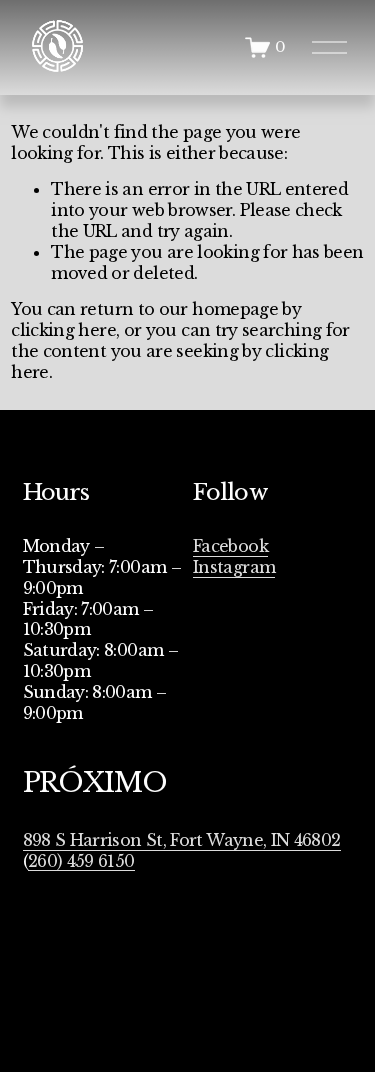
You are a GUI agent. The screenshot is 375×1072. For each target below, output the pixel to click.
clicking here (63, 330)
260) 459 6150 (81, 861)
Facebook (230, 546)
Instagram (234, 567)
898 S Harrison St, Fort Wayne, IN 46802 (182, 840)
